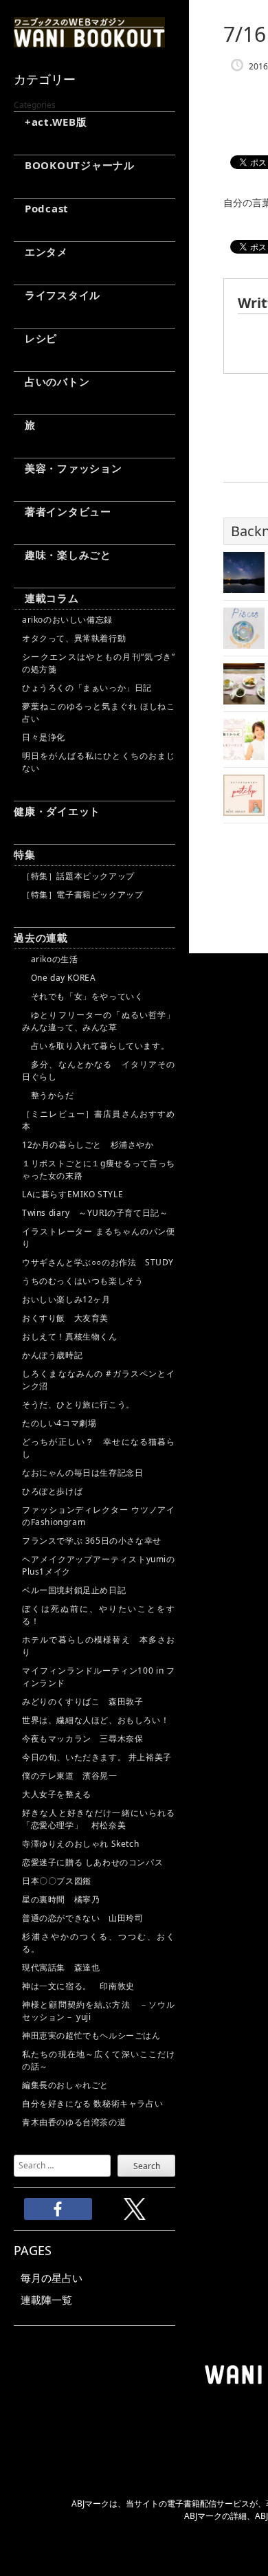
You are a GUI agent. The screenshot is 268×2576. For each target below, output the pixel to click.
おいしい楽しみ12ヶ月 (66, 1299)
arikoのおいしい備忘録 (67, 620)
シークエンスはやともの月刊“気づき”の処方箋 (99, 663)
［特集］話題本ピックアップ (78, 876)
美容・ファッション (68, 468)
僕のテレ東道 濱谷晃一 (70, 1776)
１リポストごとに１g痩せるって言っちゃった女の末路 (99, 1169)
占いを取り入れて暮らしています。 (96, 1046)
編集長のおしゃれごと (65, 2085)
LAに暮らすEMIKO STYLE (72, 1194)
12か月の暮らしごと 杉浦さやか (88, 1145)
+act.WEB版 (51, 122)
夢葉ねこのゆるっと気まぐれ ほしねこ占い (99, 712)
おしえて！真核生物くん (70, 1336)
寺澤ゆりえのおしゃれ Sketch (80, 1844)
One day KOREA (59, 978)
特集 (25, 854)
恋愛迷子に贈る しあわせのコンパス (92, 1862)
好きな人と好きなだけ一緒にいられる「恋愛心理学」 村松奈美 (99, 1819)
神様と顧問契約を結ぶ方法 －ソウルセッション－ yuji (99, 2011)
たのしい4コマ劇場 (59, 1423)
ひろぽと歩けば (52, 1491)
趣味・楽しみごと (63, 555)
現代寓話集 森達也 (61, 1967)
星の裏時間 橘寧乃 (61, 1899)
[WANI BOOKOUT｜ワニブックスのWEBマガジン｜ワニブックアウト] (89, 41)
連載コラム (46, 598)
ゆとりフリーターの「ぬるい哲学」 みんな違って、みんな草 (99, 1021)
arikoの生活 (50, 959)
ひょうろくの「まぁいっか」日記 (87, 688)
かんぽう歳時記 (52, 1355)
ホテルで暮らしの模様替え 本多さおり (99, 1646)
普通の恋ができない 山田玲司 (82, 1918)
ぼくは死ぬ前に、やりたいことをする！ (99, 1615)
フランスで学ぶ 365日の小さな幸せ (92, 1541)
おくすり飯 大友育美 (65, 1318)
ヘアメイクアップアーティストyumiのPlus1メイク (99, 1565)
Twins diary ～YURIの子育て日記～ (95, 1213)
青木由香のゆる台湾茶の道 (74, 2122)
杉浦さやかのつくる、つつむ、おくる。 (99, 1943)
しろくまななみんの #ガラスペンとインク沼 (99, 1380)
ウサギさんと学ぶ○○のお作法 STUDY (98, 1262)
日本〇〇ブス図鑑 (57, 1881)
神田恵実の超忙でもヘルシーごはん (91, 2035)
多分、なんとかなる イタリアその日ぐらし (99, 1070)
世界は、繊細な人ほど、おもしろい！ (96, 1720)
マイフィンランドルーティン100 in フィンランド (99, 1677)
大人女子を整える (57, 1794)
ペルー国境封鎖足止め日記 (74, 1590)
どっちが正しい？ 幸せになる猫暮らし (99, 1448)
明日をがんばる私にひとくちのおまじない (99, 762)
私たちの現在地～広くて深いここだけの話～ (99, 2060)
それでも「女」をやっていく (82, 996)
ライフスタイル (57, 295)
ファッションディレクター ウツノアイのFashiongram (99, 1516)
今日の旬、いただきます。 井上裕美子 (99, 1757)
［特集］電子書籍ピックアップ (82, 895)
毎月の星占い (52, 2278)
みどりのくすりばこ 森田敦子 (82, 1701)
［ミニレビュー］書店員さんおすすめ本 (99, 1120)
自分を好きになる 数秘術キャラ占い (92, 2103)
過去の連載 (41, 937)
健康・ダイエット (57, 811)
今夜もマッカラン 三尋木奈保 (82, 1739)
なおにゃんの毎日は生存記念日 (82, 1473)
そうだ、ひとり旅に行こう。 (78, 1404)
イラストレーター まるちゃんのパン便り (99, 1237)
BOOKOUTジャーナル (74, 165)
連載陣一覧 (46, 2300)
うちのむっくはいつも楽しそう (82, 1281)
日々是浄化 (44, 737)
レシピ (35, 338)
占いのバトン (52, 381)
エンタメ (41, 252)
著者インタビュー (63, 511)
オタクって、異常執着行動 (74, 638)
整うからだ (48, 1095)
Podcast (41, 208)
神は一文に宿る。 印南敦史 (82, 1986)
